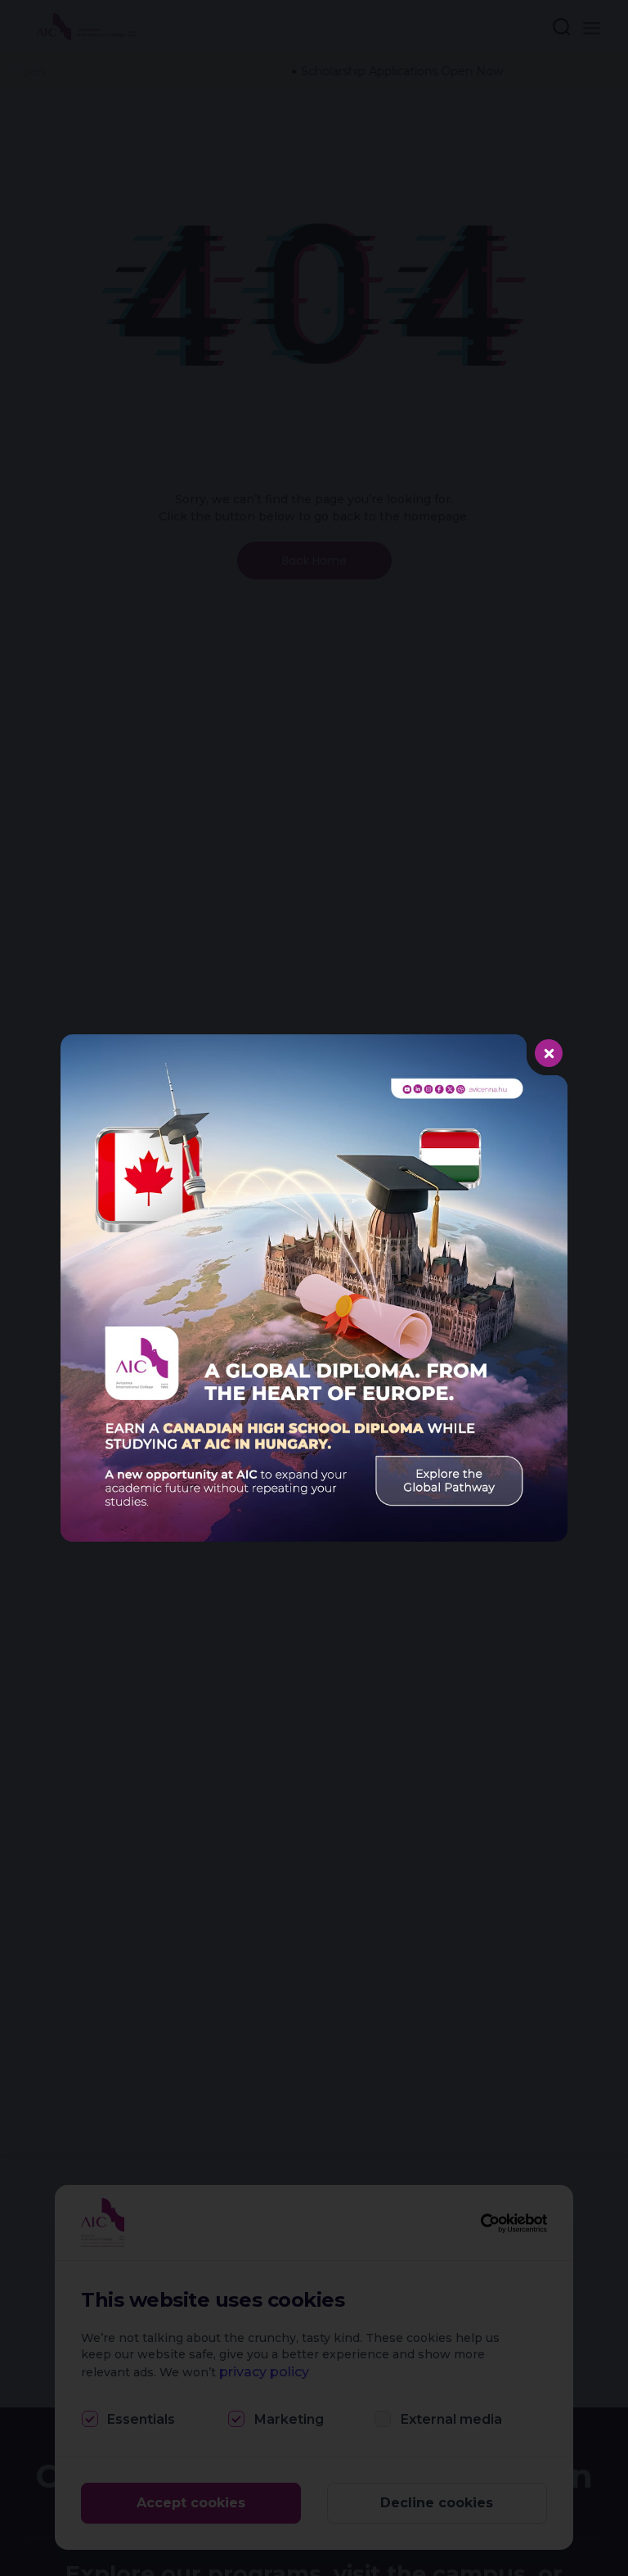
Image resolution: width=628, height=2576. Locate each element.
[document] (314, 1288)
